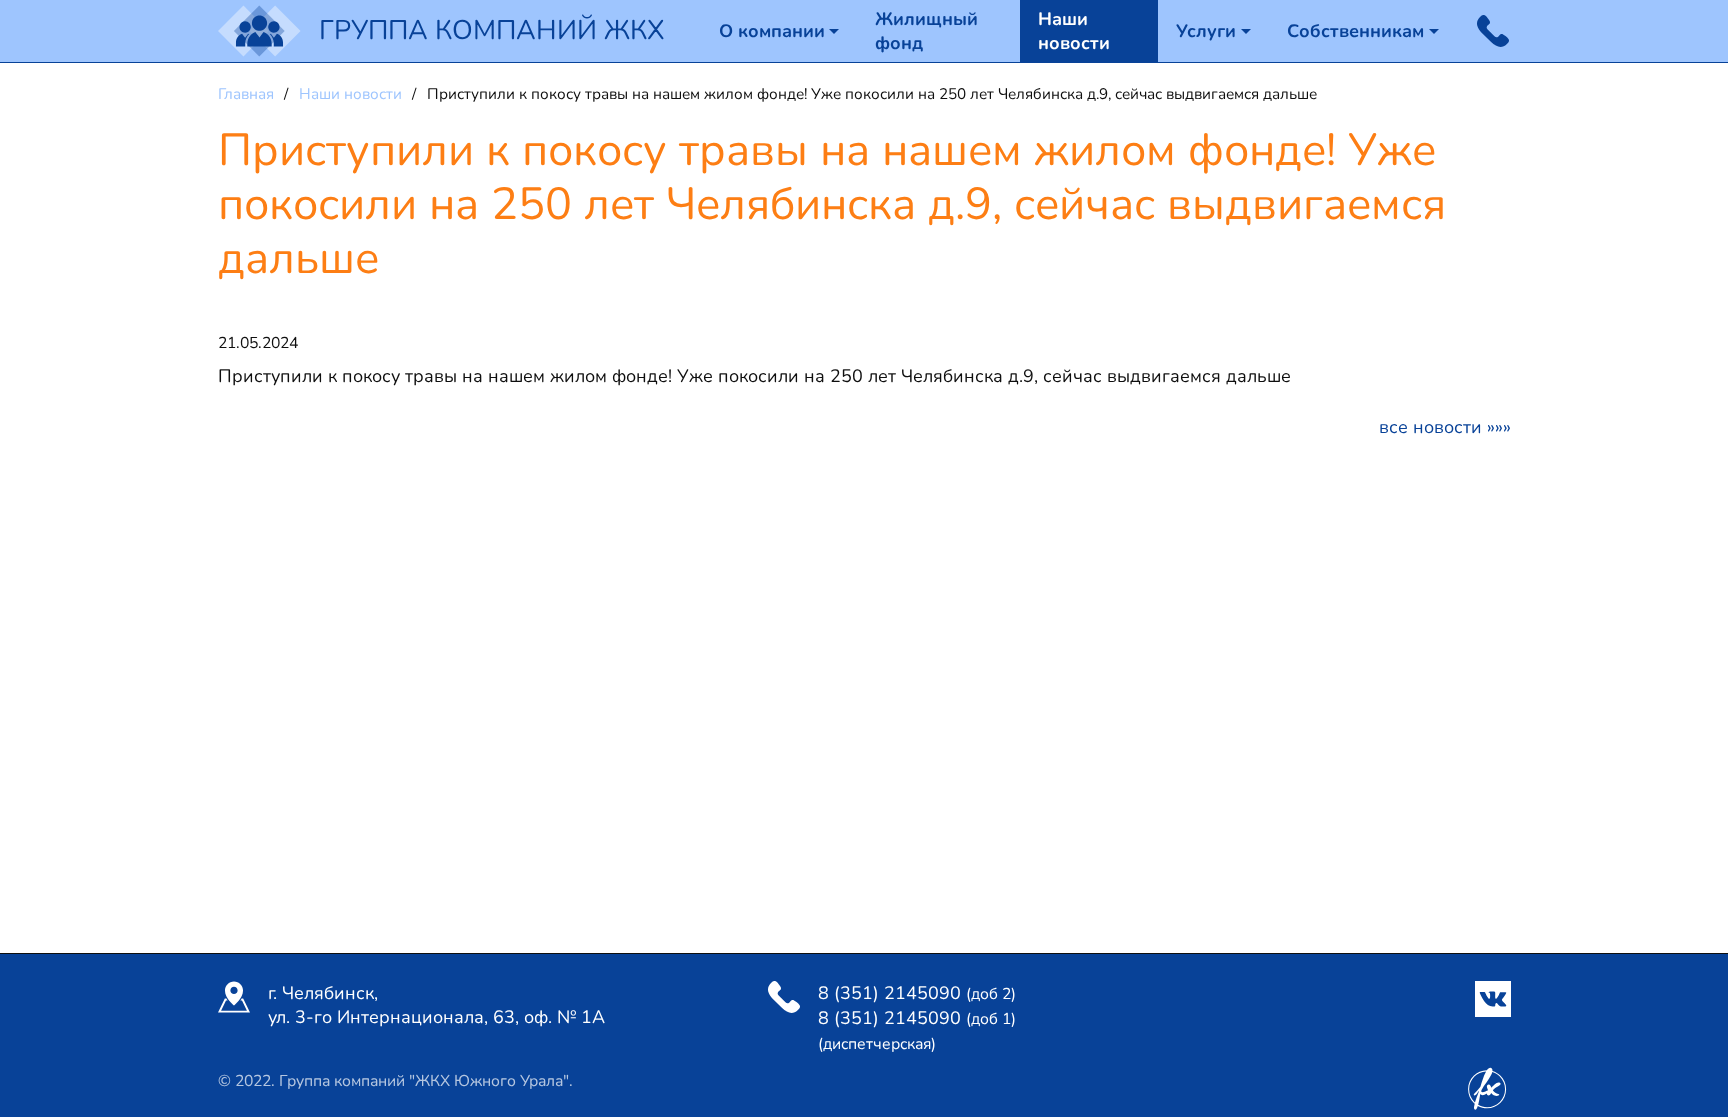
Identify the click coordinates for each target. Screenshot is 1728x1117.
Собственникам (1355, 31)
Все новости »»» (1445, 427)
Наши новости (1074, 31)
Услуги (1206, 31)
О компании (772, 31)
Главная (248, 94)
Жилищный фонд (926, 31)
